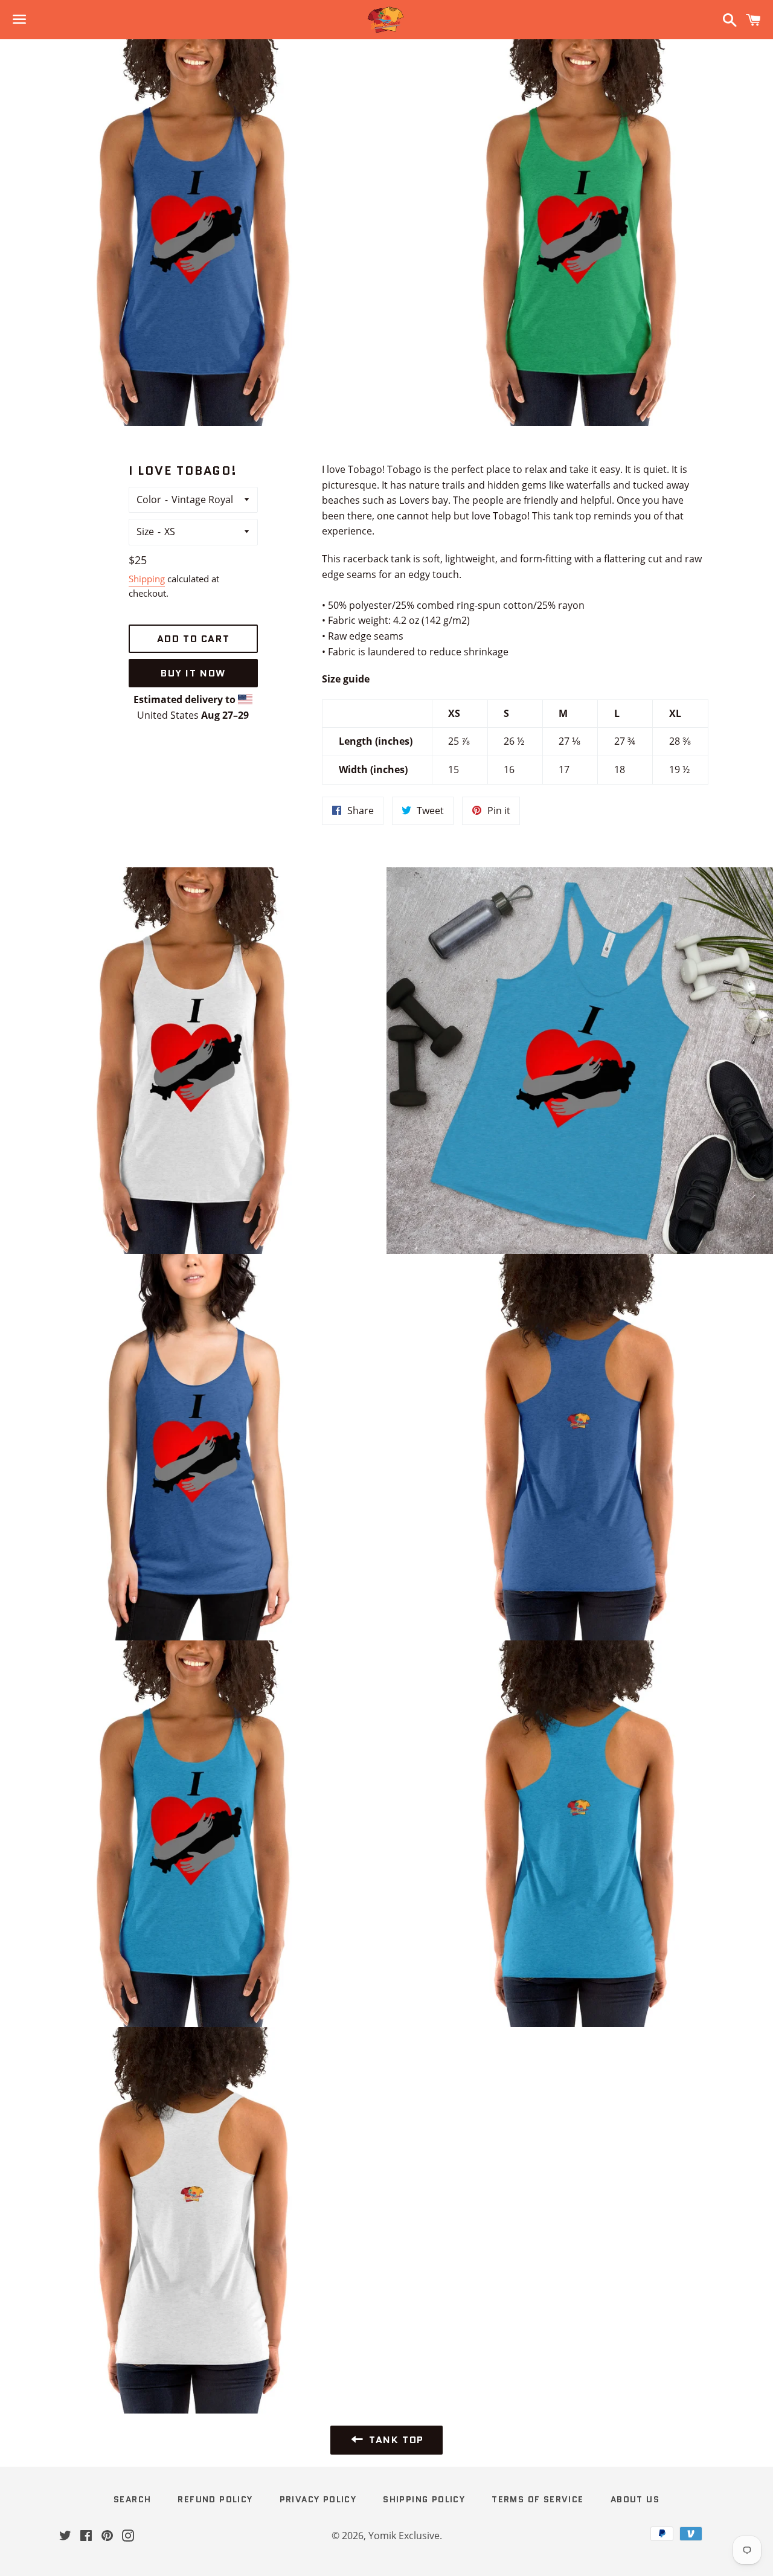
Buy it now (193, 673)
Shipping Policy (424, 2499)
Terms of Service (537, 2499)
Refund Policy (215, 2499)
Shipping (147, 579)
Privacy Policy (318, 2499)
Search (132, 2499)
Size (145, 532)
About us (635, 2499)
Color (149, 499)
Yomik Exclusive (404, 2536)
